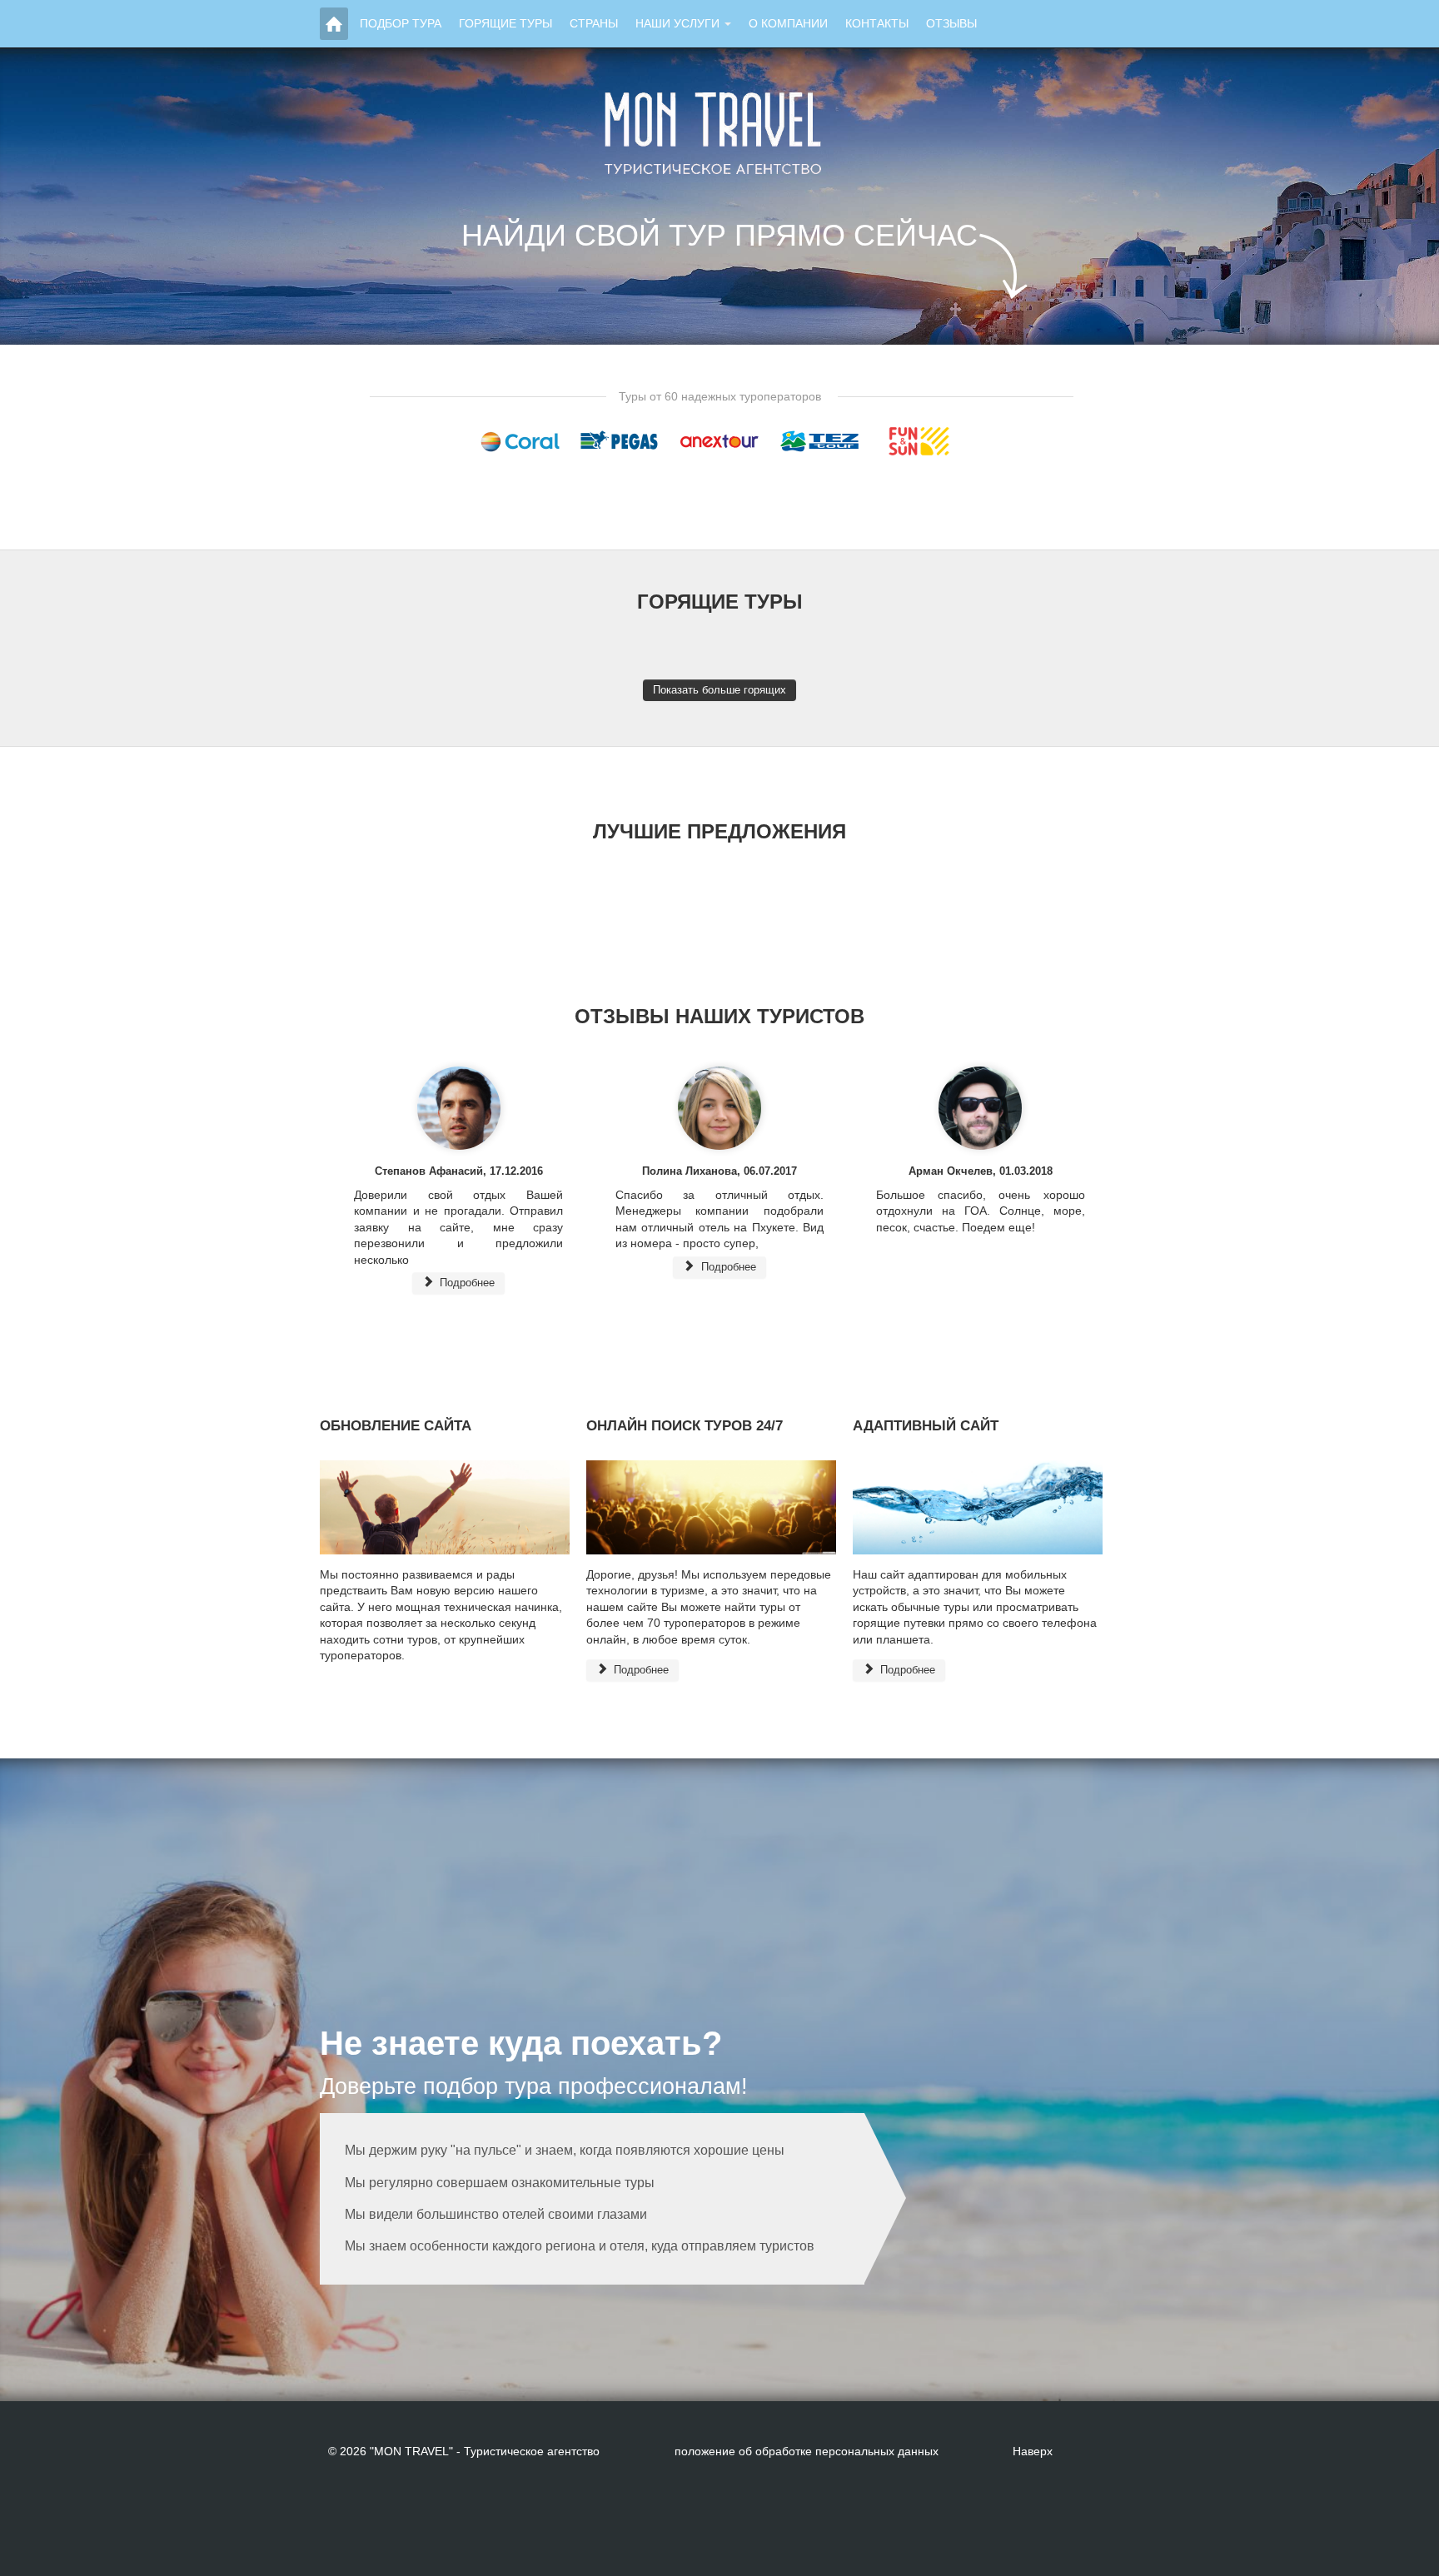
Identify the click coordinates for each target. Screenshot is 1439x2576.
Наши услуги (677, 23)
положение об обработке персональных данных (807, 2451)
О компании (788, 23)
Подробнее (466, 1283)
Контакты (877, 23)
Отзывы (951, 23)
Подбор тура (401, 23)
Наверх (1033, 2451)
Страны (594, 23)
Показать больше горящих (719, 690)
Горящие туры (505, 23)
